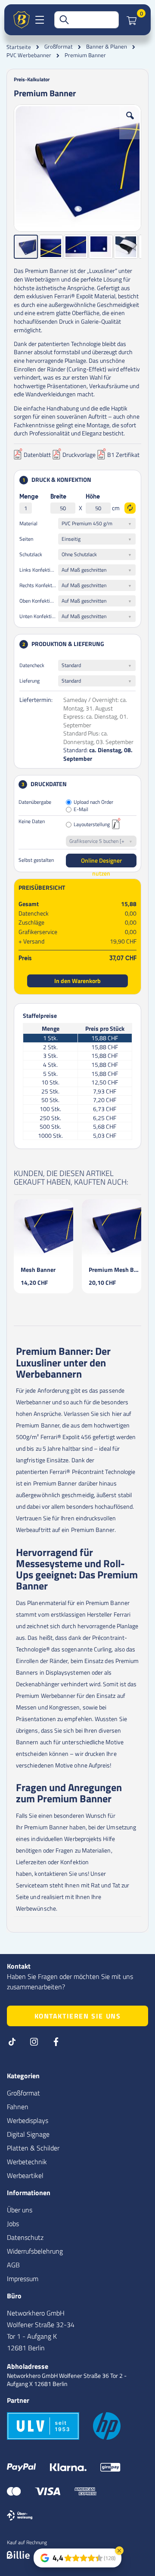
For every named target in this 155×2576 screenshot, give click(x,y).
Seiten (26, 539)
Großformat (59, 47)
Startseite (19, 47)
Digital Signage (28, 2134)
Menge (29, 497)
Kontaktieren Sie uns (78, 2016)
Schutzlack (31, 554)
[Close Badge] (119, 2551)
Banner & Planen (107, 47)
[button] (130, 122)
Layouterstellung (92, 825)
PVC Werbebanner (29, 55)
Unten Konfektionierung (39, 616)
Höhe (93, 497)
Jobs (13, 2224)
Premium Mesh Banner (115, 1270)
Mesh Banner (38, 1270)
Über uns (20, 2210)
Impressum (23, 2279)
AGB (13, 2265)
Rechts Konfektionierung (39, 585)
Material (28, 523)
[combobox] (87, 20)
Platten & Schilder (33, 2148)
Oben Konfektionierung (39, 601)
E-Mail (81, 810)
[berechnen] (130, 508)
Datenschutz (25, 2237)
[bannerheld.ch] (22, 20)
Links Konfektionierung (39, 570)
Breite (58, 497)
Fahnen (18, 2107)
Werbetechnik (27, 2162)
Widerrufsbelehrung (35, 2251)
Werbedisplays (28, 2120)
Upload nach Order (93, 802)
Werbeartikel (25, 2175)
